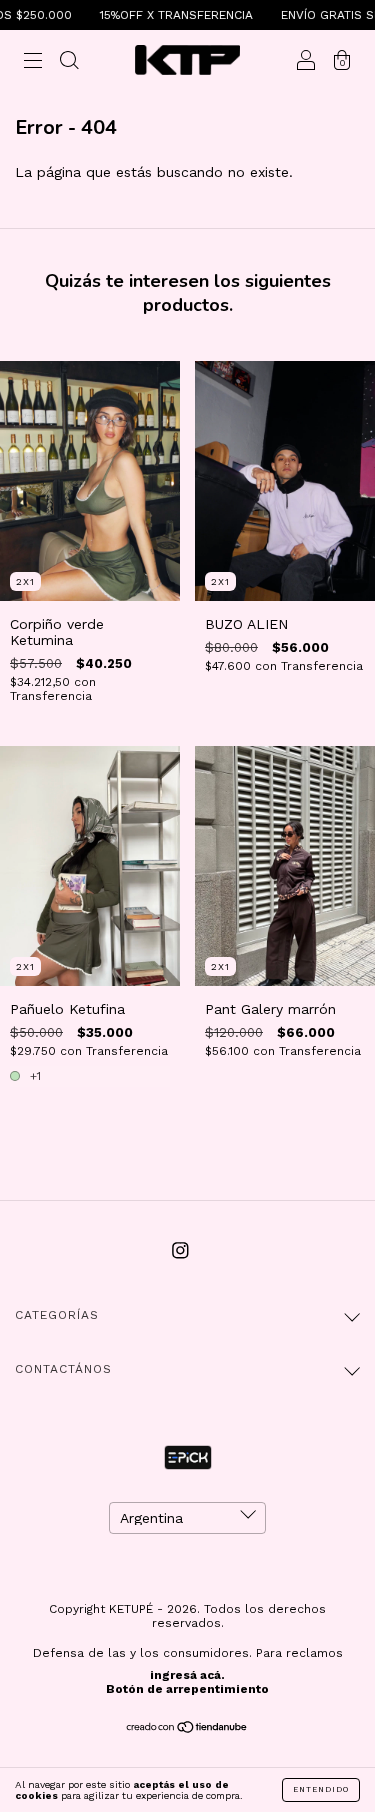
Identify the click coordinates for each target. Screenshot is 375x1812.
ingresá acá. (187, 1675)
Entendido (321, 1789)
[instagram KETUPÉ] (180, 1251)
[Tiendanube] (187, 1729)
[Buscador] (69, 62)
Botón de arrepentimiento (187, 1689)
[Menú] (33, 62)
